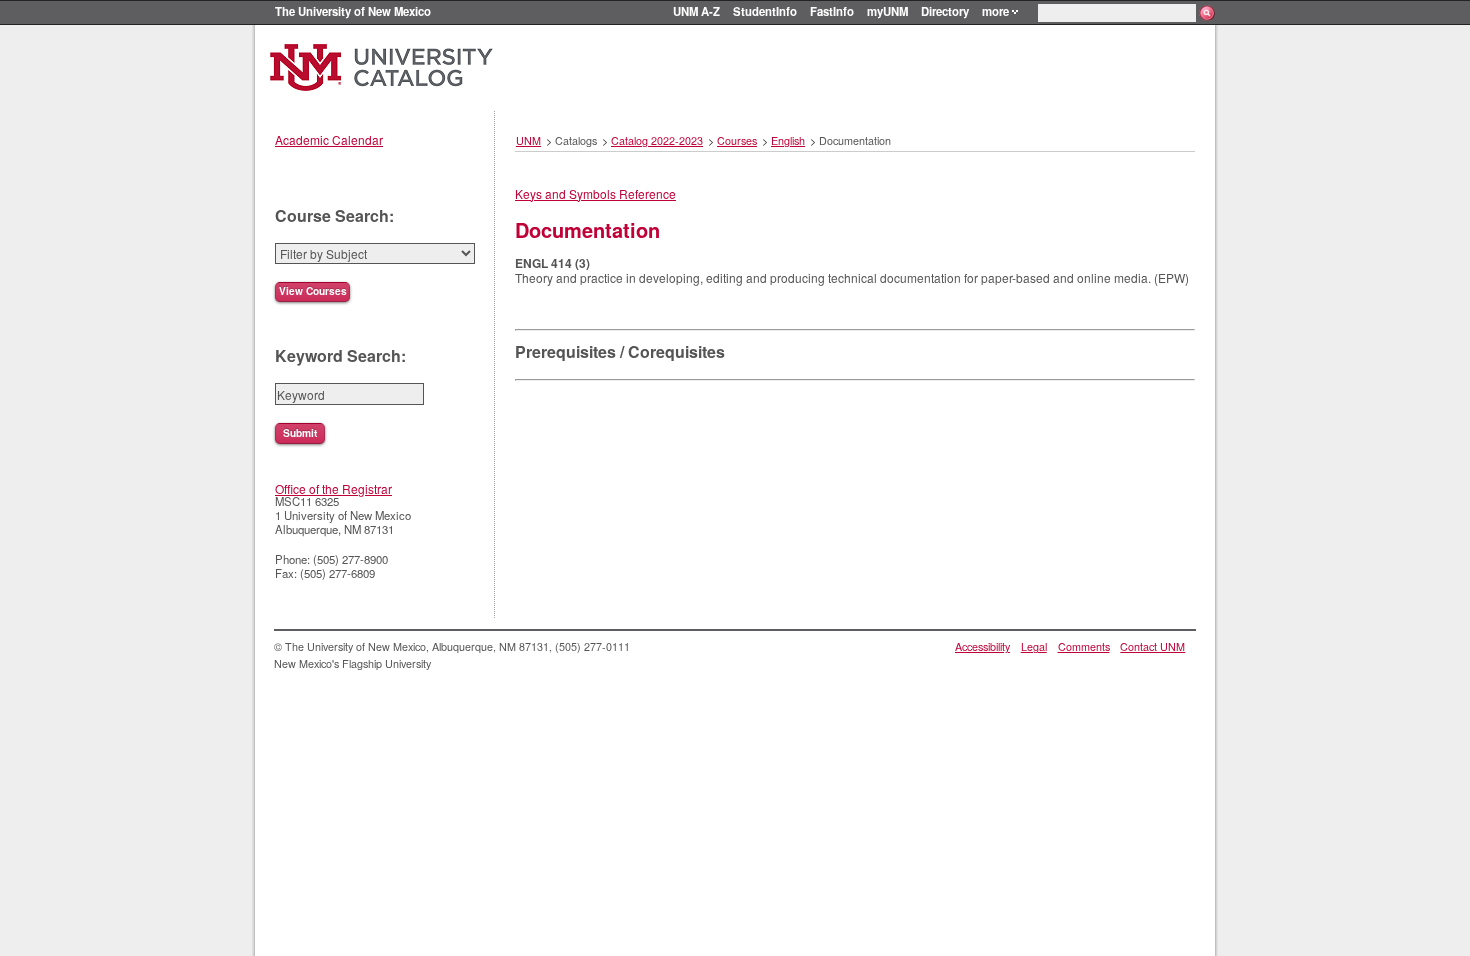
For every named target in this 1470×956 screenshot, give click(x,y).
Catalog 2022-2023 (657, 140)
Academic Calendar (329, 139)
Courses (737, 140)
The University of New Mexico (353, 11)
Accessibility (982, 646)
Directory (945, 11)
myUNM (887, 11)
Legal (1034, 646)
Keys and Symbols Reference (595, 193)
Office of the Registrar (333, 488)
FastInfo (832, 11)
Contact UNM (1152, 646)
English (788, 140)
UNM (528, 140)
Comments (1084, 646)
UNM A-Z (696, 11)
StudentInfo (765, 11)
